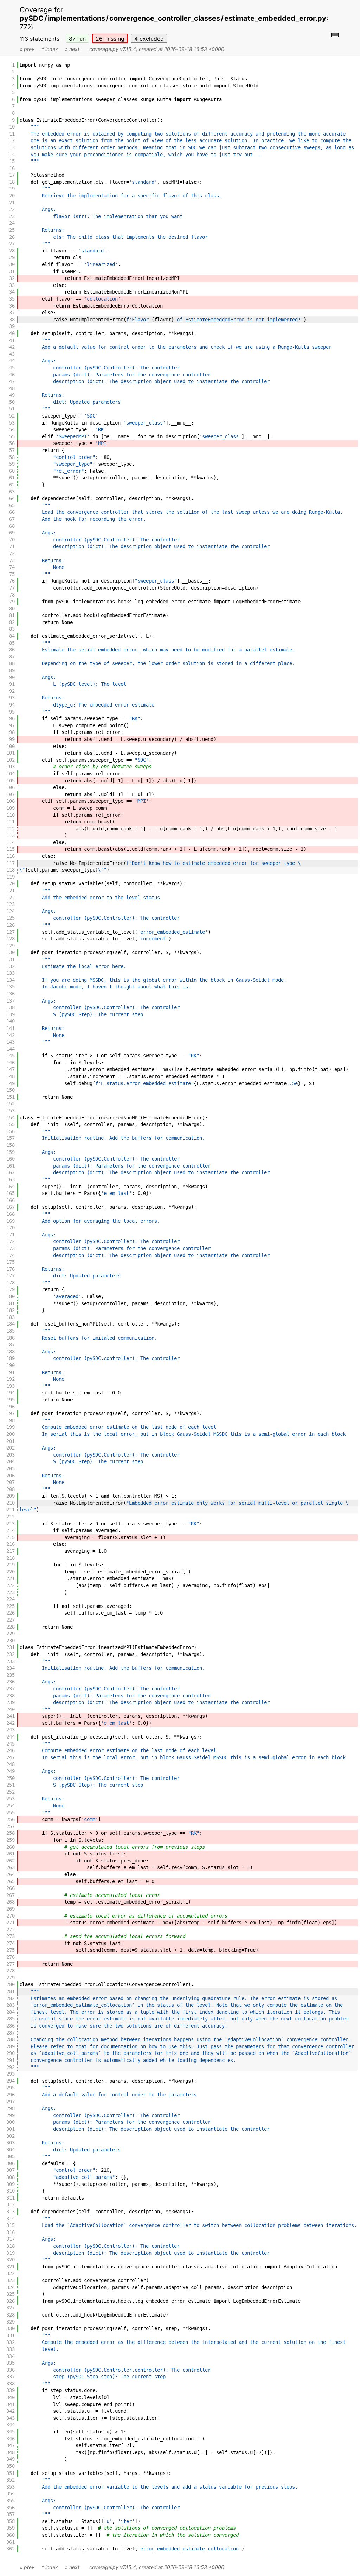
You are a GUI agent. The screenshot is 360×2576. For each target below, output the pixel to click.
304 (11, 2150)
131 (11, 959)
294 (11, 2081)
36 (12, 306)
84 (12, 636)
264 (11, 1874)
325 (11, 2294)
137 (11, 1001)
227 (11, 1620)
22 (12, 209)
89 (12, 670)
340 (11, 2397)
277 (11, 1964)
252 (11, 1792)
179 (11, 1289)
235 (11, 1675)
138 (11, 1007)
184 (11, 1324)
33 (12, 285)
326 (11, 2301)
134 (11, 980)
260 (11, 1847)
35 (12, 299)
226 (11, 1613)
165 (11, 1193)
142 (11, 1035)
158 (11, 1145)
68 (12, 526)
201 (11, 1441)
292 (11, 2067)
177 (11, 1276)
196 (11, 1407)
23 (12, 216)
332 (11, 2342)
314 (11, 2219)
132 (11, 966)
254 (11, 1806)
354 (11, 2493)
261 (11, 1854)
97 (12, 725)
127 (11, 932)
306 (11, 2163)
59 (12, 464)
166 (11, 1200)
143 (11, 1042)
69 (12, 533)
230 (11, 1641)
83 (12, 629)
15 (12, 161)
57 (12, 450)
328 (11, 2315)
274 (11, 1943)
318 (11, 2246)
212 (11, 1517)
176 (11, 1269)
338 (11, 2384)
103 (11, 767)
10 (12, 127)
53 (12, 423)
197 (11, 1413)
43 (12, 354)
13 (12, 147)
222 (11, 1585)
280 (11, 1984)
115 (11, 849)
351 (11, 2473)
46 (12, 375)
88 (12, 663)
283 (11, 2005)
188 (11, 1352)
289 (11, 2046)
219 (11, 1565)
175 (11, 1262)
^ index (50, 49)
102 (11, 760)
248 (11, 1764)
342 (11, 2411)
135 (11, 987)
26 (110, 39)
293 (11, 2074)
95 (12, 712)
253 (11, 1799)
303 (11, 2143)
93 (12, 698)
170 (11, 1228)
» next (72, 49)
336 (11, 2370)
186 (11, 1338)
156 (11, 1131)
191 (11, 1372)
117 (11, 863)
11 (12, 134)
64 (12, 498)
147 (11, 1069)
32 (12, 278)
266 (11, 1888)
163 (11, 1179)
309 (11, 2184)
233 (11, 1661)
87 (77, 39)
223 (11, 1592)
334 (11, 2356)
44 (12, 361)
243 (11, 1730)
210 (11, 1503)
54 (12, 429)
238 (11, 1696)
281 (11, 1991)
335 (11, 2363)
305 (11, 2156)
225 (11, 1606)
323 (11, 2280)
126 (11, 925)
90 (12, 677)
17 (12, 175)
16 (12, 168)
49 (12, 395)
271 (11, 1923)
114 (11, 842)
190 (11, 1365)
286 (11, 2026)
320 (11, 2260)
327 (11, 2308)
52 (12, 416)
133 (11, 973)
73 (12, 560)
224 (11, 1599)
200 (11, 1434)
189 (11, 1358)
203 (11, 1455)
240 (11, 1709)
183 (11, 1317)
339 (11, 2390)
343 (11, 2418)
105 (11, 781)
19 (12, 189)
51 (12, 409)
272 (11, 1930)
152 (11, 1104)
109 (11, 808)
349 (11, 2459)
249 (11, 1771)
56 (12, 443)
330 (11, 2328)
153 (11, 1111)
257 (11, 1826)
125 (11, 918)
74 (12, 567)
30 (12, 264)
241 (11, 1716)
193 (11, 1386)
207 (11, 1482)
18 (12, 182)
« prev (27, 49)
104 (11, 774)
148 (11, 1076)
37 (12, 313)
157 (11, 1138)
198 (11, 1420)
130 (11, 952)
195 (11, 1400)
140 (11, 1021)
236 (11, 1682)
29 (12, 257)
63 (12, 492)
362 (11, 2549)
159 (11, 1152)
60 (12, 471)
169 (11, 1221)
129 (11, 946)
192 (11, 1379)
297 (11, 2102)
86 (12, 650)
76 (12, 581)
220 (11, 1572)
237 (11, 1689)
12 (12, 140)
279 (11, 1978)
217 (11, 1551)
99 (12, 739)
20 (12, 196)
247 (11, 1757)
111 (11, 822)
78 (12, 595)
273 (11, 1936)
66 (12, 512)
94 (12, 705)
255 (11, 1813)
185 (11, 1331)
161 (11, 1166)
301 (11, 2129)
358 (11, 2521)
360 (11, 2535)
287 (11, 2033)
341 (11, 2404)
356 (11, 2508)
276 (11, 1957)
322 (11, 2273)
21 (12, 203)
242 (11, 1723)
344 (11, 2425)
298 (11, 2108)
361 (11, 2542)
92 (12, 691)
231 (11, 1647)
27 (12, 244)
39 (12, 326)
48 (12, 388)
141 (11, 1028)
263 (11, 1867)
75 (12, 574)
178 (11, 1283)
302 (11, 2136)
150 (11, 1090)
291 (11, 2060)
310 (11, 2191)
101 (11, 753)
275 (11, 1950)
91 (12, 684)
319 (11, 2253)
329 (11, 2322)
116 (11, 856)
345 (11, 2432)
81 (12, 615)
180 (11, 1296)
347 (11, 2445)
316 (11, 2232)
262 (11, 1861)
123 (11, 904)
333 (11, 2349)
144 (11, 1049)
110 (11, 815)
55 (12, 436)
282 (11, 1998)
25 (12, 230)
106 (11, 787)
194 (11, 1393)
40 (12, 333)
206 (11, 1476)
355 (11, 2501)
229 (11, 1634)
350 (11, 2466)
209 (11, 1496)
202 (11, 1448)
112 (11, 829)
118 (11, 870)
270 (11, 1916)
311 (11, 2198)
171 (11, 1235)
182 (11, 1310)
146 (11, 1063)
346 (11, 2439)
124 (11, 911)
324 (11, 2287)
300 (11, 2122)
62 (12, 485)
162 (11, 1172)
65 (12, 505)
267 (11, 1895)
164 (11, 1187)
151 (11, 1097)
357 (11, 2514)
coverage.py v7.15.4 (113, 49)
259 (11, 1840)
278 (11, 1971)
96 (12, 718)
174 (11, 1255)
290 (11, 2053)
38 (12, 320)
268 (11, 1902)
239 (11, 1702)
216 (11, 1544)
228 (11, 1627)
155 (11, 1124)
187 (11, 1345)
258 (11, 1833)
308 (11, 2177)
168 (11, 1214)
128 (11, 939)
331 (11, 2335)
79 (12, 602)
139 (11, 1014)
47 (12, 381)
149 (11, 1083)
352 (11, 2480)
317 (11, 2239)
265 (11, 1881)
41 (12, 340)
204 (11, 1461)
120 (11, 883)
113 (11, 835)
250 (11, 1778)
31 (12, 271)
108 (11, 801)
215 (11, 1537)
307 (11, 2170)
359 (11, 2528)
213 (11, 1524)
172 (11, 1241)
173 (11, 1248)
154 (11, 1118)
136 (11, 994)
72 (12, 553)
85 (12, 643)
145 (11, 1056)
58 (12, 457)
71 (12, 546)
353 (11, 2487)
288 (11, 2039)
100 (11, 746)
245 (11, 1744)
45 (12, 368)
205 (11, 1468)
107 (11, 794)
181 (11, 1303)
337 (11, 2377)
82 (12, 622)
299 (11, 2115)
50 (12, 402)
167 (11, 1207)
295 (11, 2088)
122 (11, 898)
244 (11, 1737)
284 (11, 2012)
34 (12, 292)
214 (11, 1530)
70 (12, 540)
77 (12, 588)
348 (11, 2452)
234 (11, 1668)
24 (12, 223)
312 (11, 2204)
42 (12, 347)
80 (12, 609)
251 (11, 1785)
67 (12, 519)
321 (11, 2267)
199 (11, 1427)
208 (11, 1489)
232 (11, 1654)
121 (11, 891)
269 (11, 1909)
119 (11, 877)
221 (11, 1578)
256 (11, 1819)
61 (12, 478)
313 (11, 2212)
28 (12, 251)
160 (11, 1159)
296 (11, 2095)
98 (12, 732)
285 (11, 2019)
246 (11, 1750)
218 (11, 1558)
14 (12, 155)
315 (11, 2225)
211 (11, 1510)
